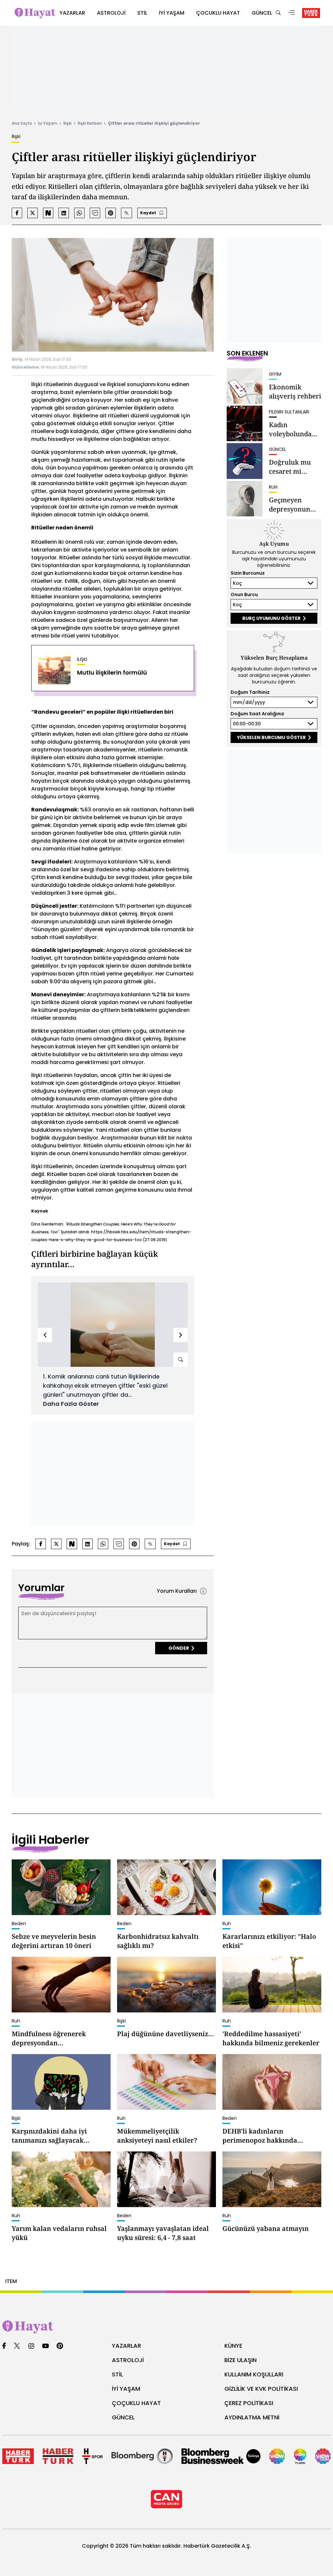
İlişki (67, 123)
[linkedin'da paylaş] (64, 213)
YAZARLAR (127, 2346)
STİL (117, 2374)
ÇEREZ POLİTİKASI (249, 2403)
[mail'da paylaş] (95, 213)
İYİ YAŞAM (126, 2389)
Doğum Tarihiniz (250, 692)
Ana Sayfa (22, 123)
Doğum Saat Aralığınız (257, 714)
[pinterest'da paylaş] (111, 213)
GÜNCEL (123, 2417)
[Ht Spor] (93, 2456)
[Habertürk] (18, 2456)
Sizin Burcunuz (248, 573)
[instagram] (31, 2346)
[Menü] (292, 13)
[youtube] (46, 2346)
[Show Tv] (277, 2456)
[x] (17, 2346)
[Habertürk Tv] (58, 2456)
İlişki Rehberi (90, 123)
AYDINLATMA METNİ (252, 2417)
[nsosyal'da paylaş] (48, 213)
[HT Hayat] (166, 2327)
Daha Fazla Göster (71, 1404)
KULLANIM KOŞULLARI (254, 2374)
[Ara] (278, 13)
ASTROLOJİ (128, 2360)
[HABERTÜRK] (311, 13)
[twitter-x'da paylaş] (33, 213)
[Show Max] (323, 2456)
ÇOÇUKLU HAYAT (136, 2403)
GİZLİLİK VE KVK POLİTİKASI (261, 2389)
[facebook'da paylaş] (17, 213)
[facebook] (4, 2346)
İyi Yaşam (48, 123)
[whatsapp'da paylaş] (79, 213)
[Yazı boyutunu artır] (127, 213)
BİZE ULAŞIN (240, 2360)
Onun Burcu (244, 595)
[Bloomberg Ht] (142, 2456)
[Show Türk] (300, 2456)
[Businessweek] (221, 2456)
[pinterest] (60, 2346)
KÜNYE (233, 2346)
